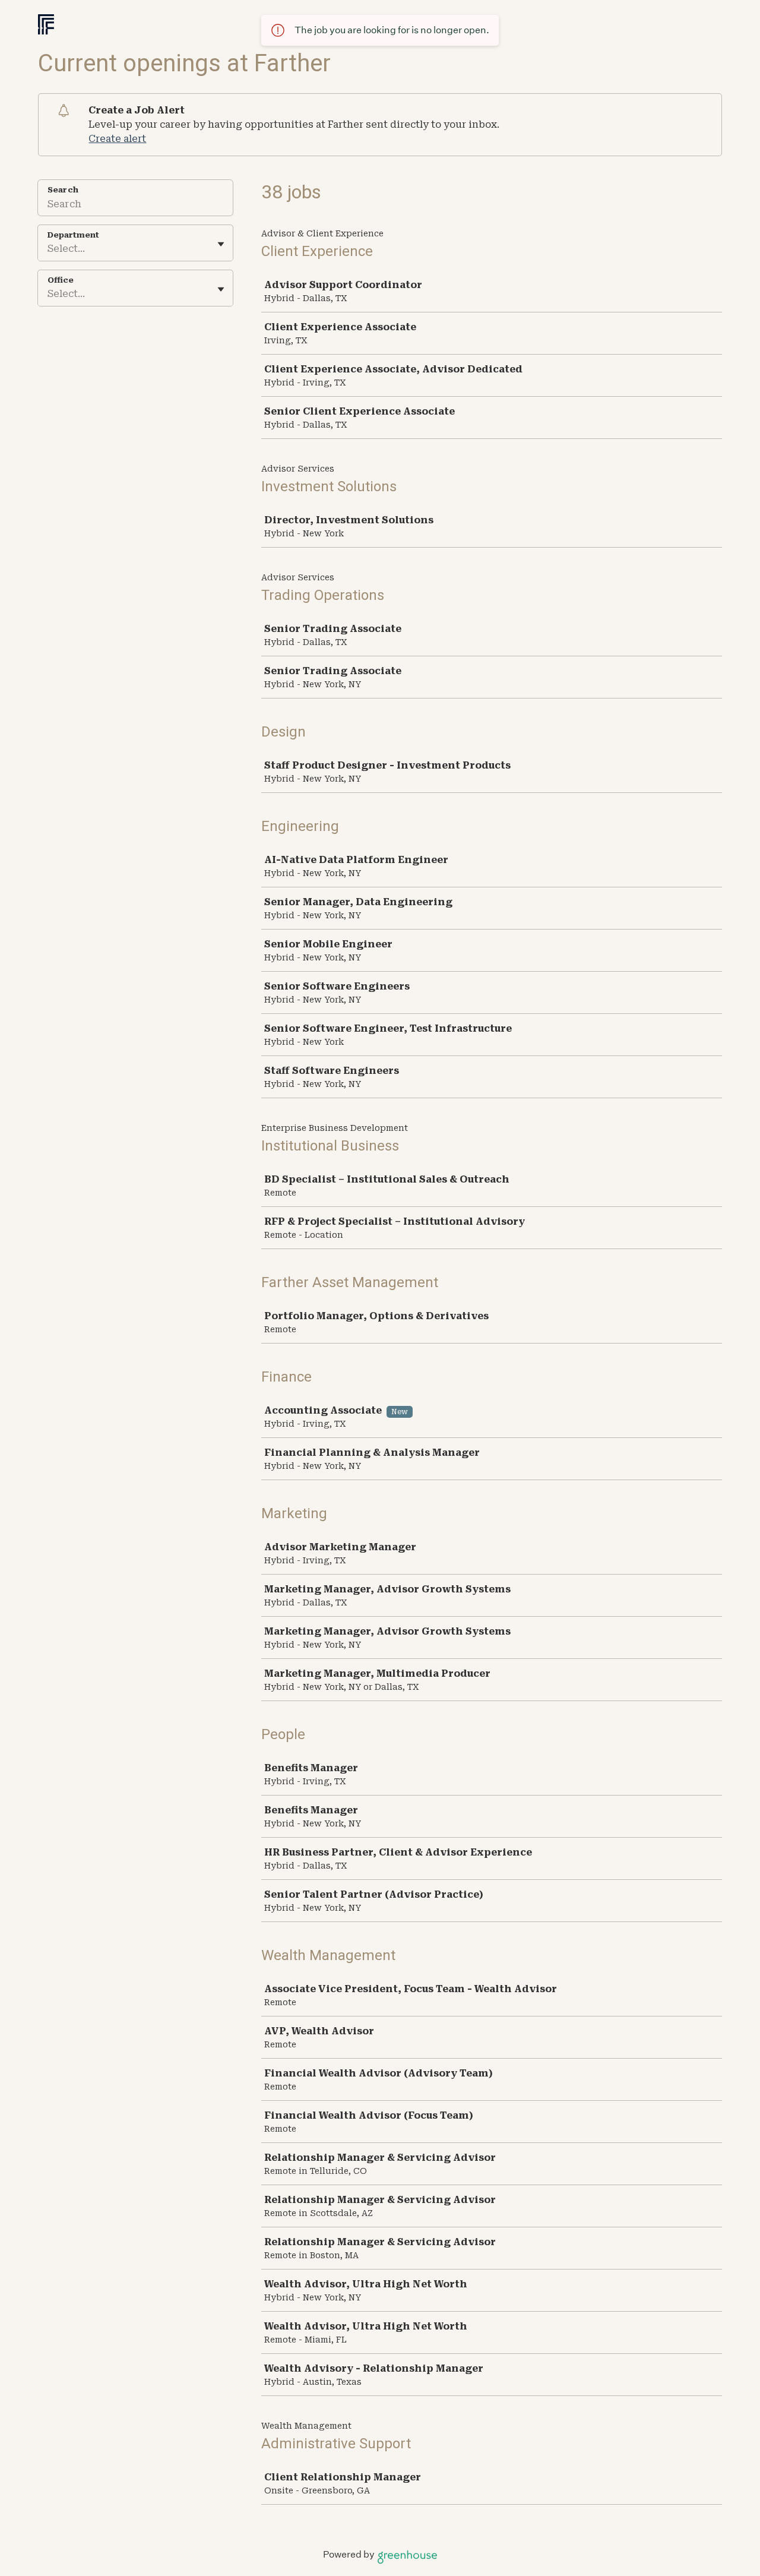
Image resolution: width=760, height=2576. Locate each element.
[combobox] (49, 249)
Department (73, 235)
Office (61, 280)
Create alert (117, 139)
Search (63, 190)
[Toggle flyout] (221, 244)
